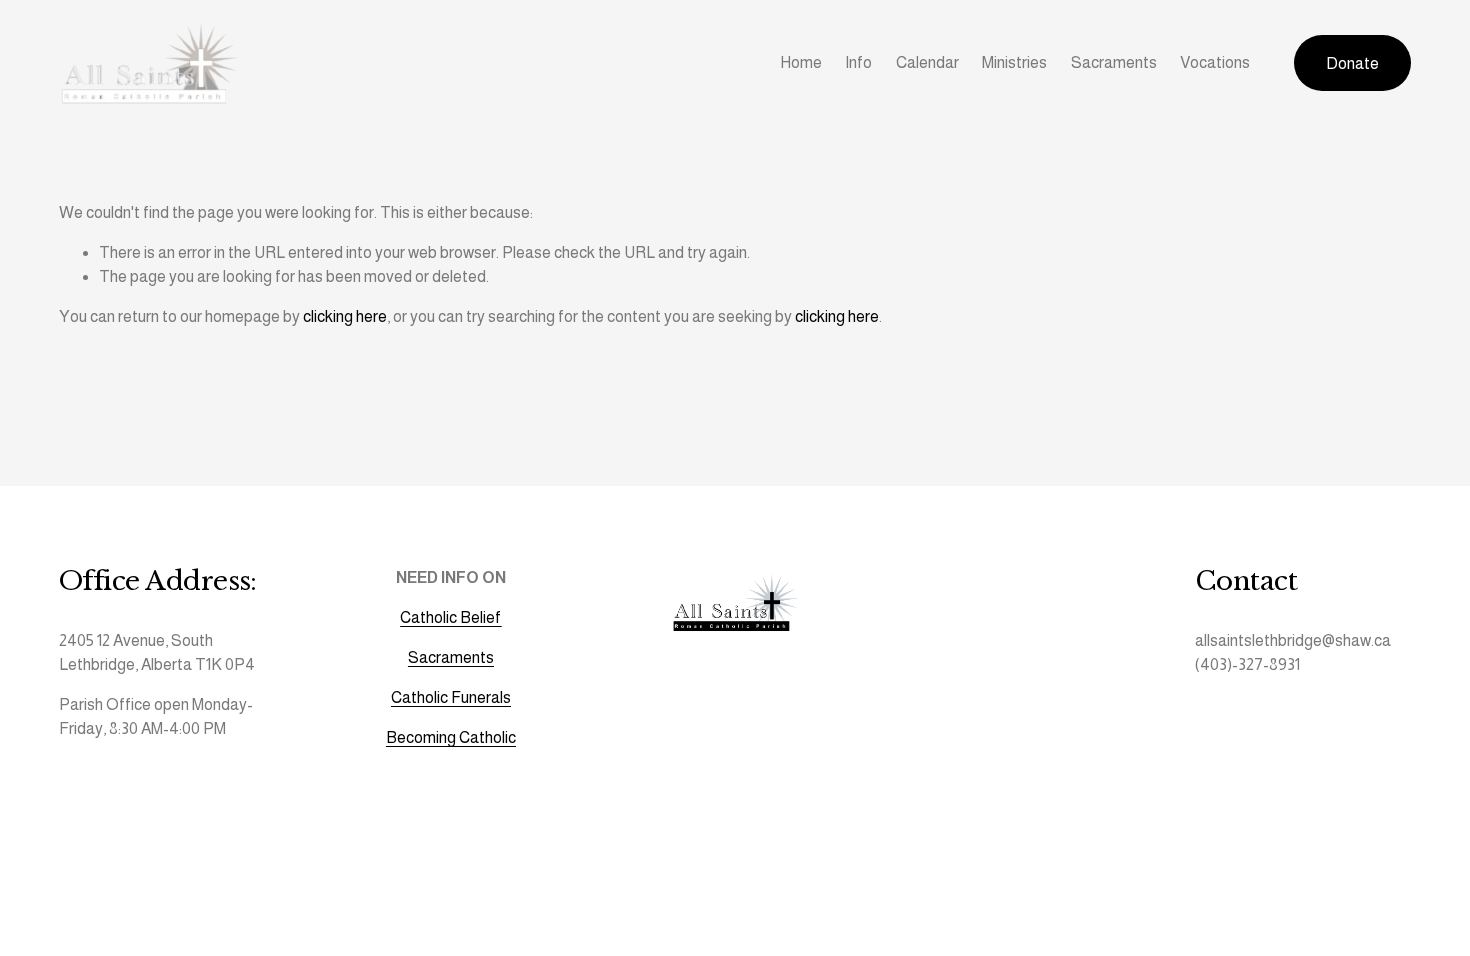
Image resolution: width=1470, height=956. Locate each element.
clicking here (345, 316)
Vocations (1215, 62)
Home (801, 62)
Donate (1352, 63)
